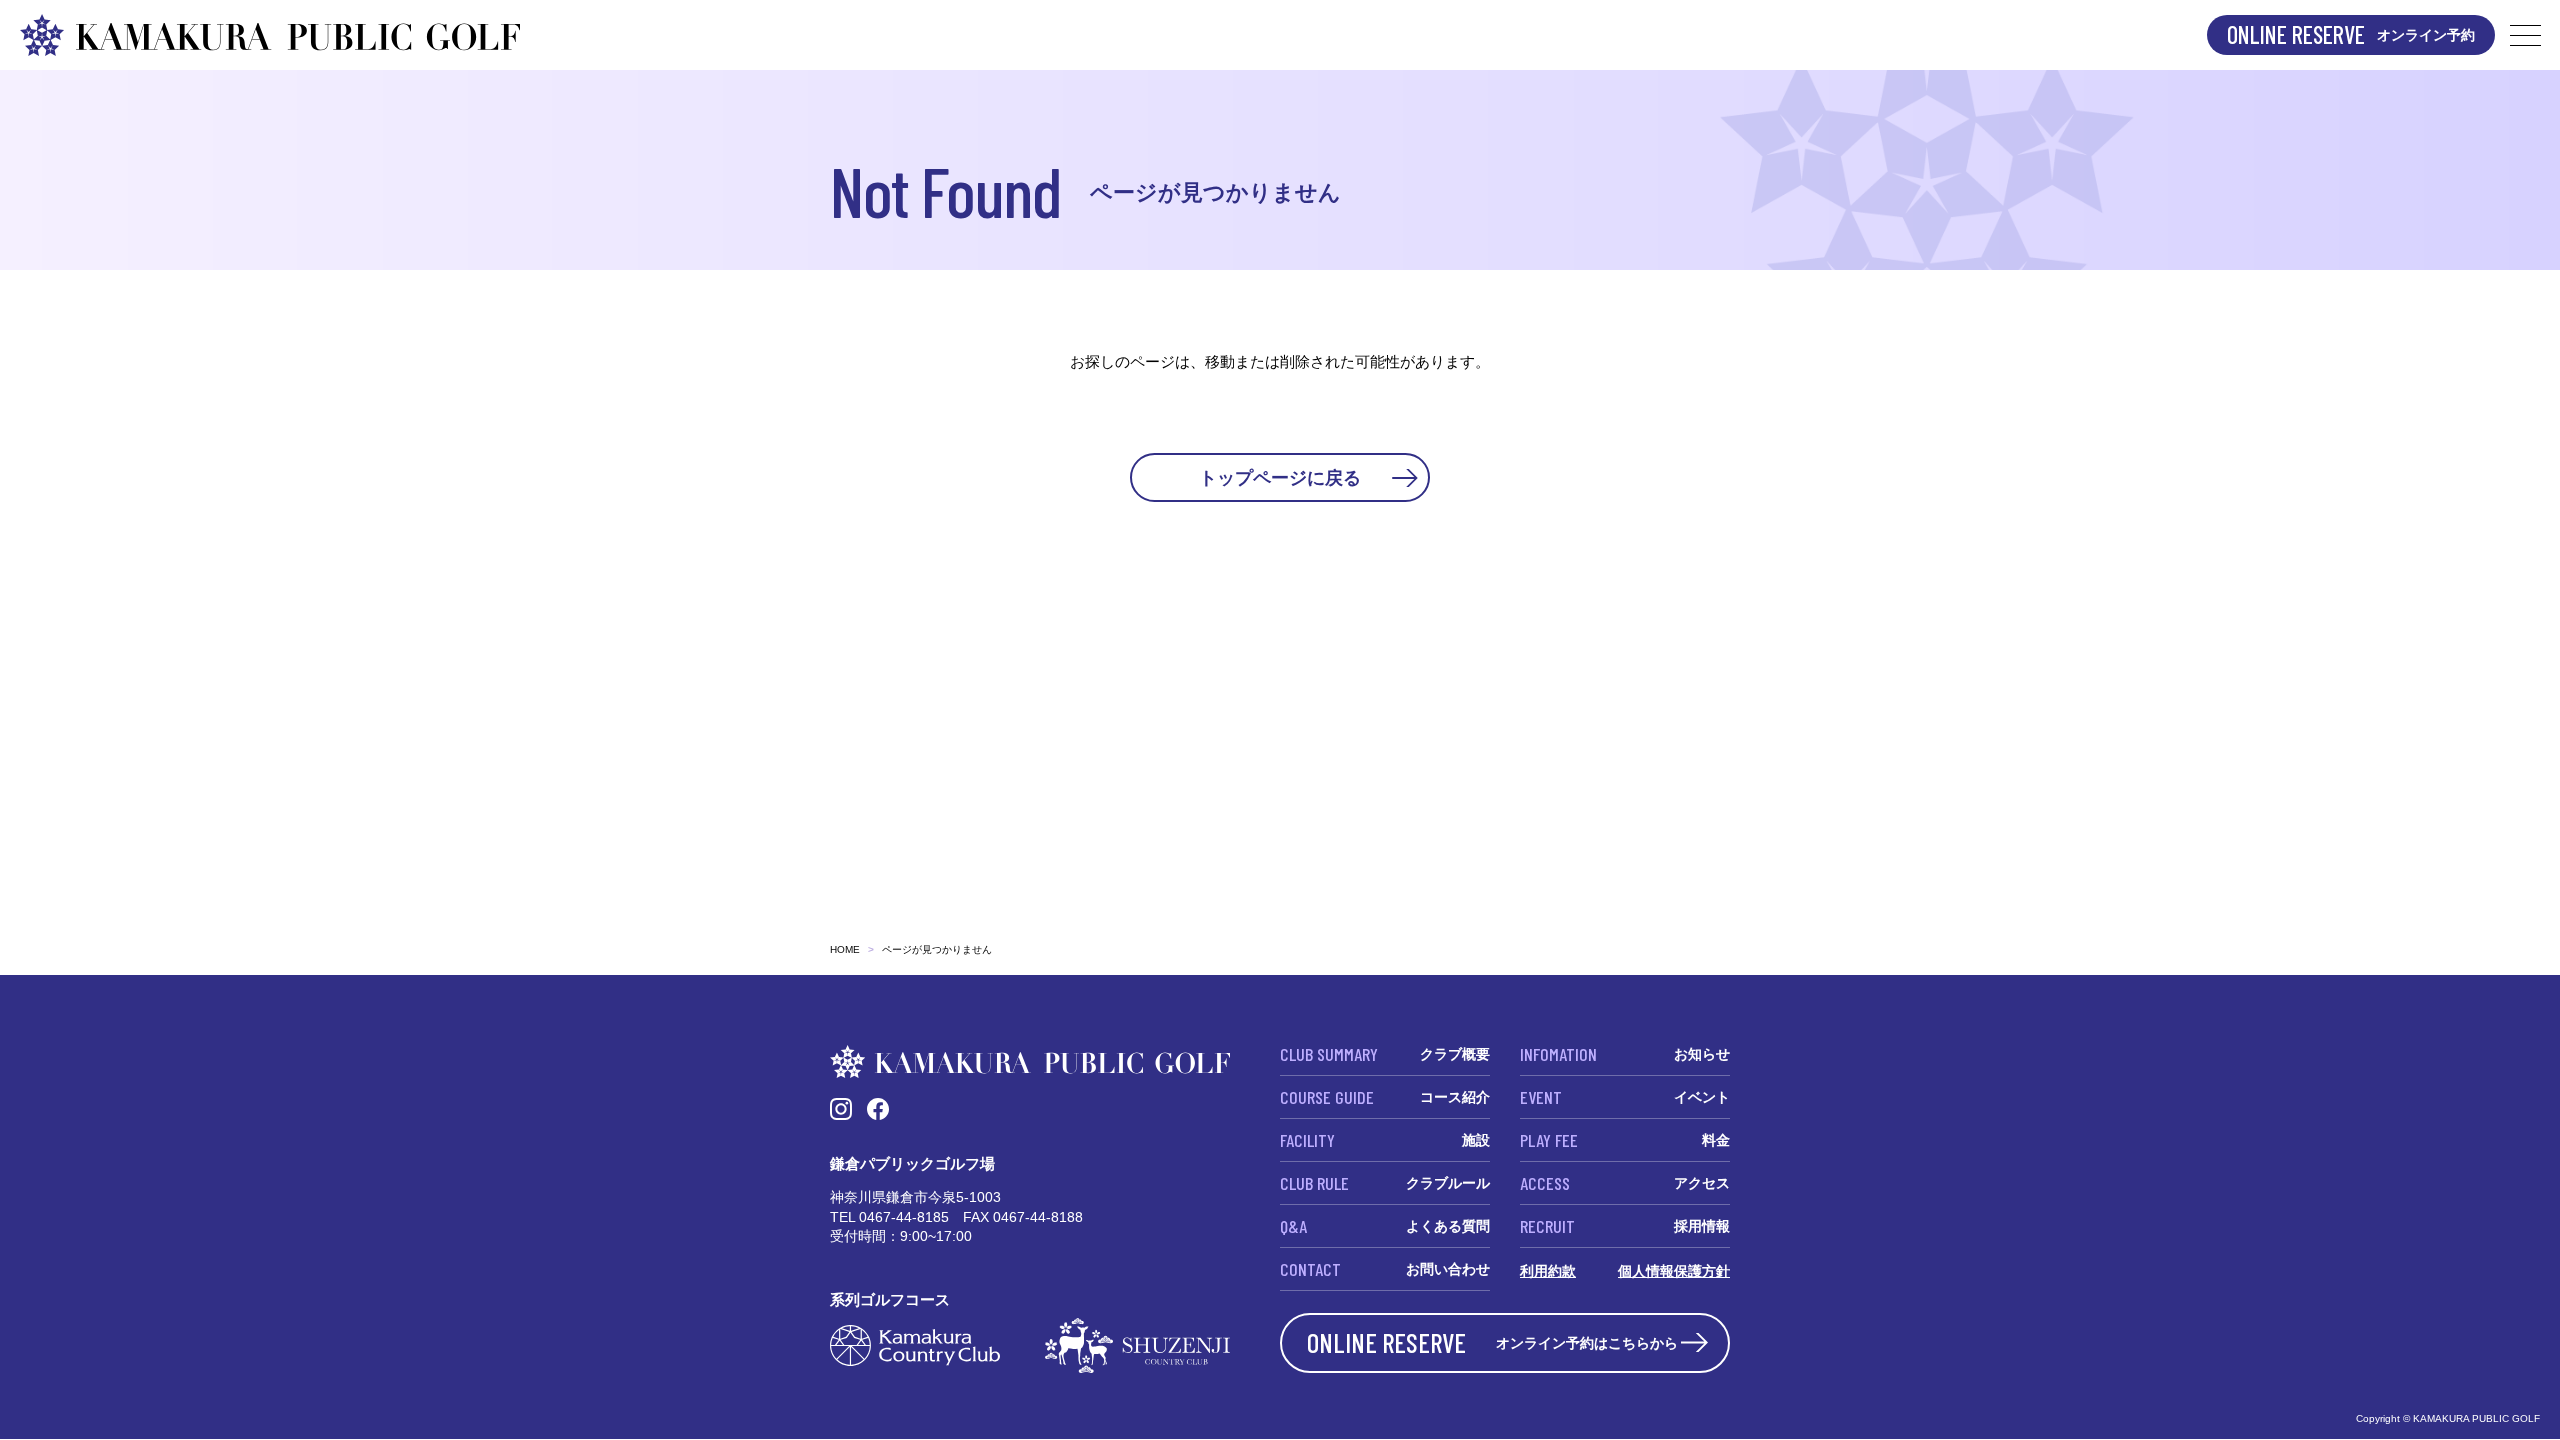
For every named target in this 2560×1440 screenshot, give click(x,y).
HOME (845, 949)
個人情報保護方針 (1674, 1271)
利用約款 (1548, 1271)
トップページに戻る (1280, 477)
